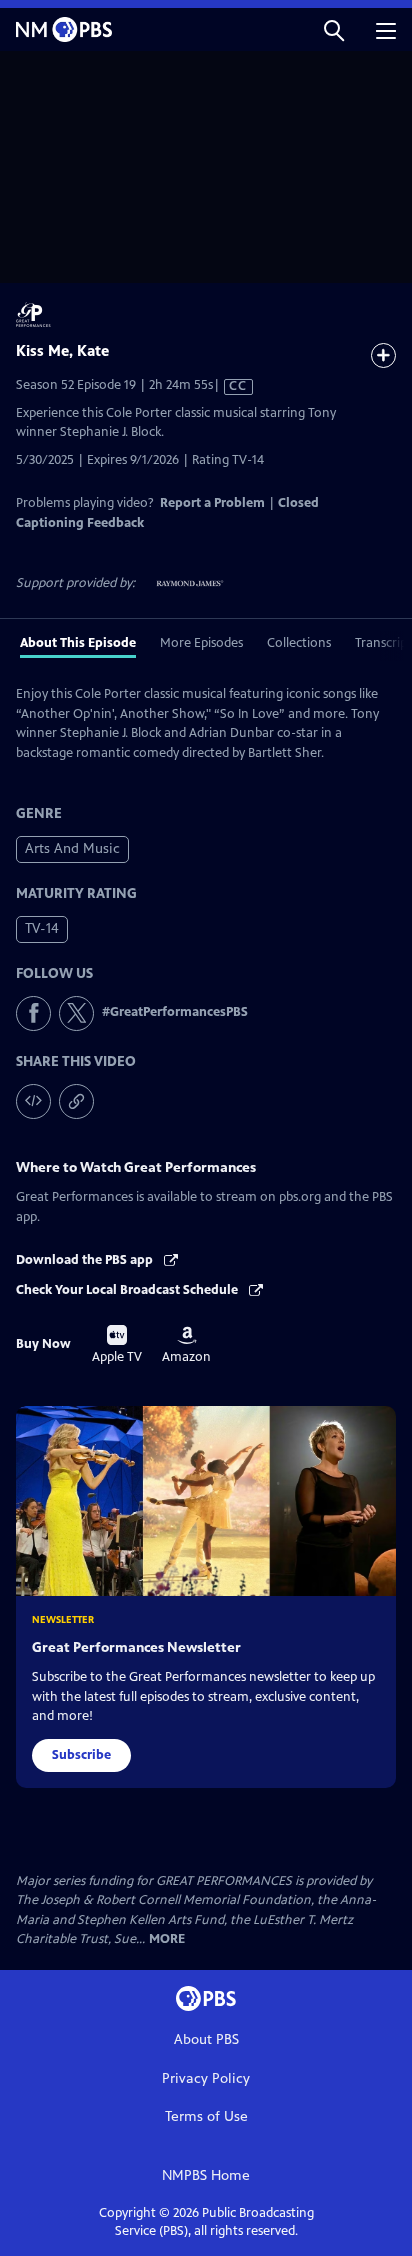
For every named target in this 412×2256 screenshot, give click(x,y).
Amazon (186, 1345)
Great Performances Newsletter (136, 1647)
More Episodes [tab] (201, 643)
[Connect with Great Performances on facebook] (33, 1013)
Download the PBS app (86, 1260)
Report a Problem (212, 503)
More (167, 1939)
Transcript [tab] (383, 643)
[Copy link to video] (76, 1101)
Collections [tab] (299, 643)
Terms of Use (206, 2116)
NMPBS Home (206, 2175)
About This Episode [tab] (78, 643)
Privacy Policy (206, 2078)
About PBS (206, 2039)
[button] (334, 29)
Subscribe (81, 1755)
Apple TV (117, 1345)
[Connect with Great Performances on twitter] (76, 1013)
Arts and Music (72, 848)
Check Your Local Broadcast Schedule (128, 1290)
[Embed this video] (33, 1101)
